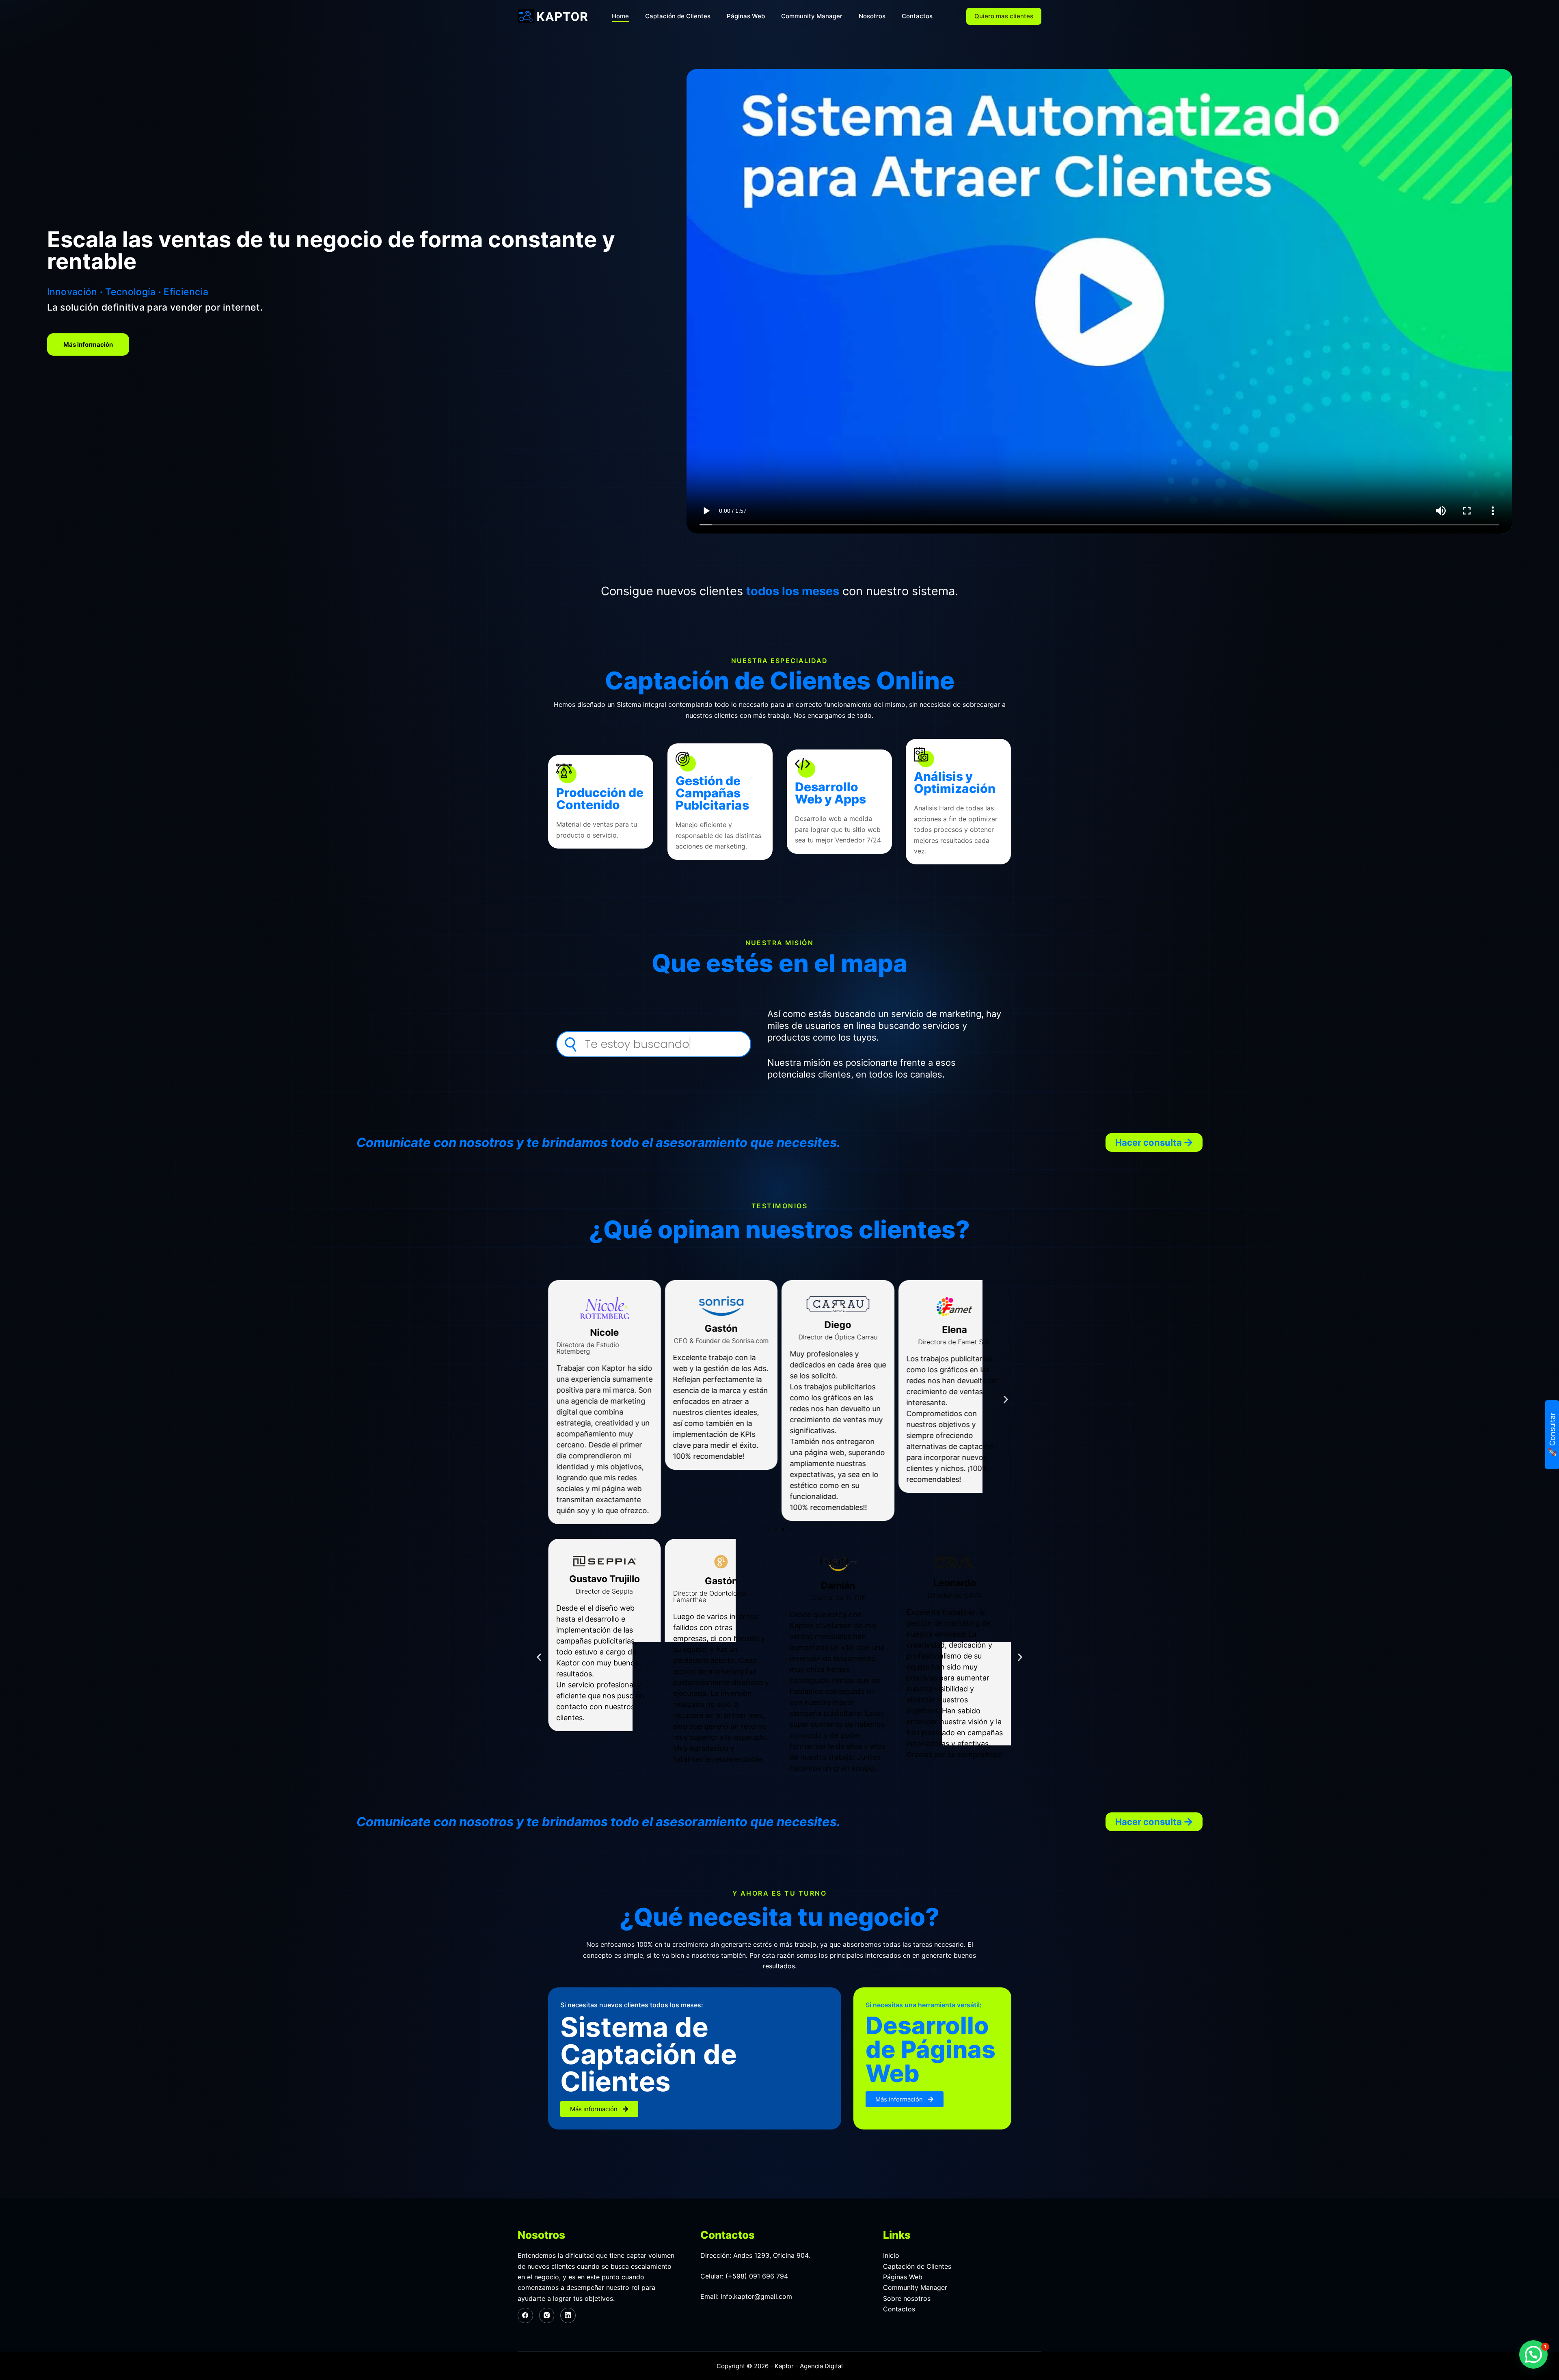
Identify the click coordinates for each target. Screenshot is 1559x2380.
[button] (1154, 1142)
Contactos (917, 16)
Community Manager (812, 16)
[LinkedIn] (568, 2315)
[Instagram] (547, 2315)
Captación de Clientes (678, 16)
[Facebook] (525, 2315)
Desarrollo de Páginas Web (931, 2050)
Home (620, 16)
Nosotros (872, 16)
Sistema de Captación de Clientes (649, 2055)
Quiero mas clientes (1004, 16)
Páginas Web (746, 16)
